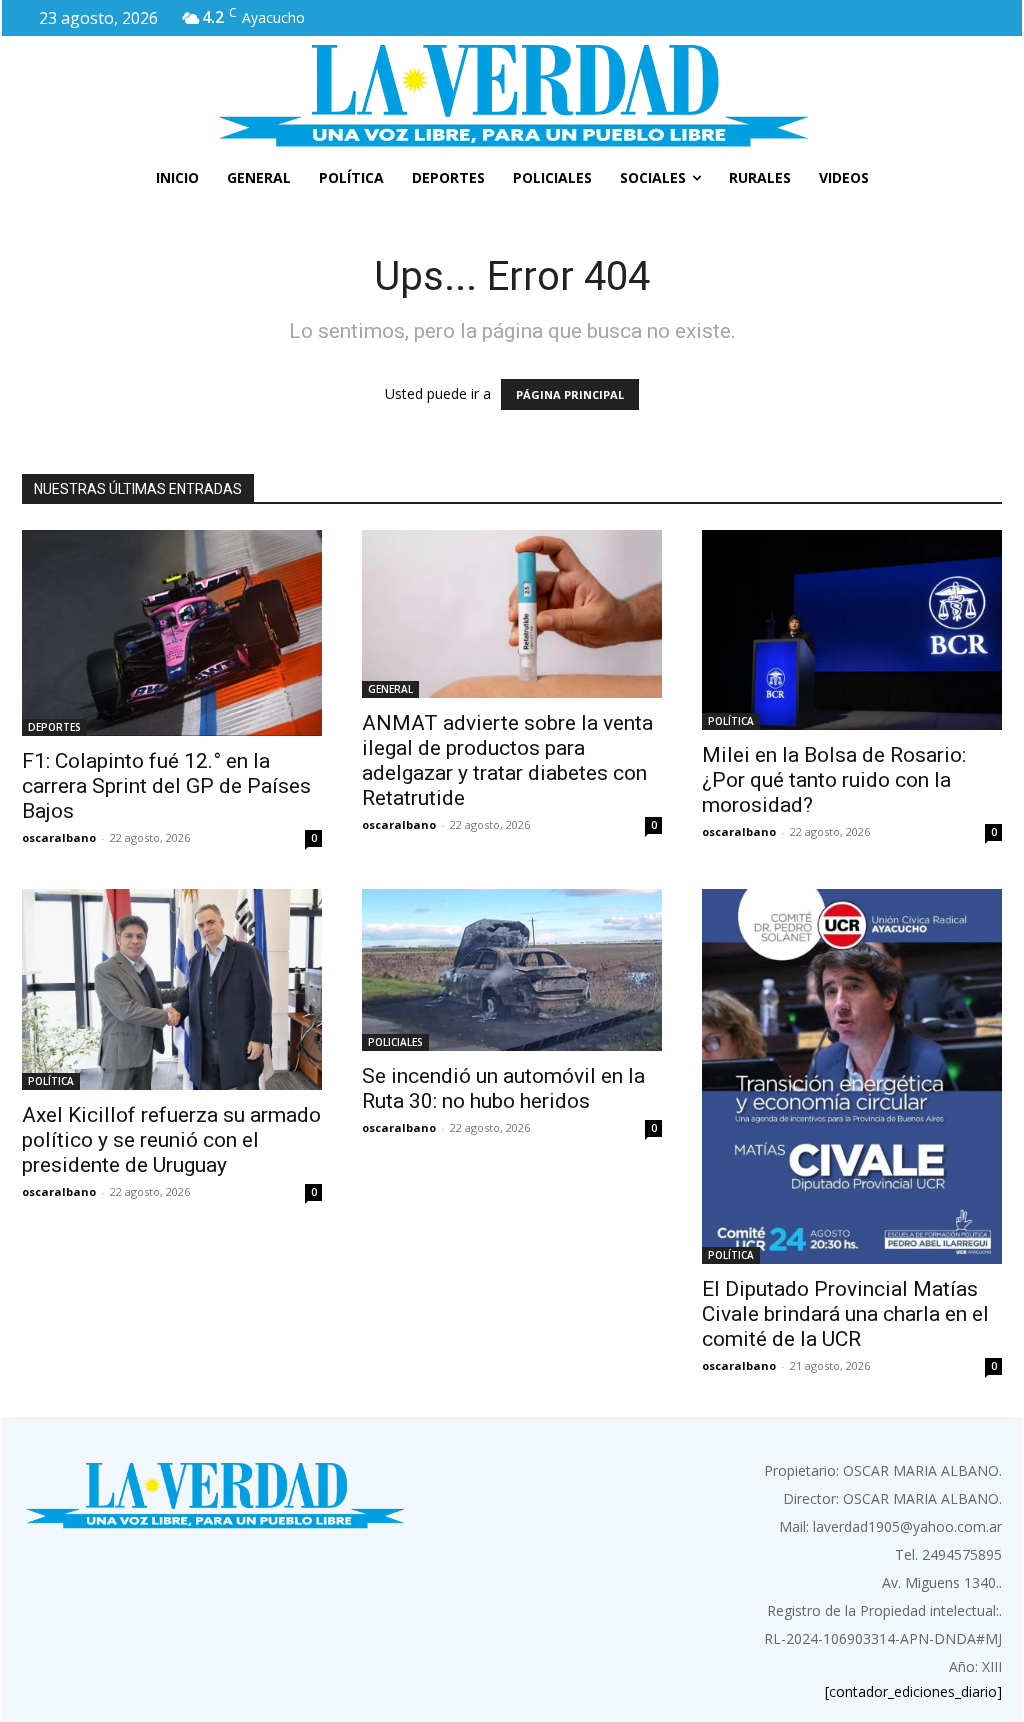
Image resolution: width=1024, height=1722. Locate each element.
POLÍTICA (731, 721)
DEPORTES (54, 727)
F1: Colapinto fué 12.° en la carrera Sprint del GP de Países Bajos (166, 786)
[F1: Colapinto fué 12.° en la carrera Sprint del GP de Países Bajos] (172, 633)
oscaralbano (59, 837)
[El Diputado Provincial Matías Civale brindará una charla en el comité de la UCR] (852, 1076)
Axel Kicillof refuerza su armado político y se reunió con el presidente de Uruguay (171, 1140)
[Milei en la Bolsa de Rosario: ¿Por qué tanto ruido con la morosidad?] (852, 630)
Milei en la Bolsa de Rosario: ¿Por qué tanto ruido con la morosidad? (834, 780)
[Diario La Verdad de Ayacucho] (512, 95)
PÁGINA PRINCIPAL (570, 394)
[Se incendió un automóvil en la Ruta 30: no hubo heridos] (512, 970)
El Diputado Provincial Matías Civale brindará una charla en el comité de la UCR (845, 1314)
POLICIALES (395, 1042)
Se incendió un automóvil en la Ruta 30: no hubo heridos (503, 1088)
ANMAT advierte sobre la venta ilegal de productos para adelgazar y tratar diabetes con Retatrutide (507, 760)
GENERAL (390, 689)
